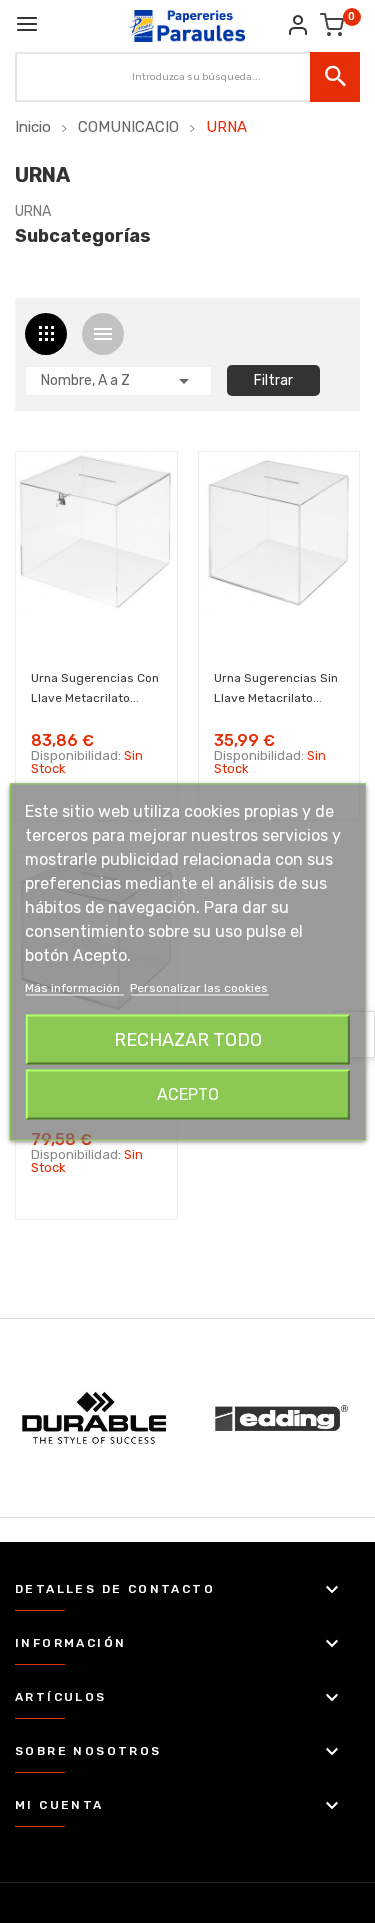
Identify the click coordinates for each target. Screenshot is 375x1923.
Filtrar (273, 380)
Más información (74, 987)
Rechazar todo (188, 1039)
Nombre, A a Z (118, 381)
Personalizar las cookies (199, 987)
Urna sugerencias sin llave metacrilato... (276, 688)
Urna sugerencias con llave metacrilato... (95, 688)
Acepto (188, 1093)
